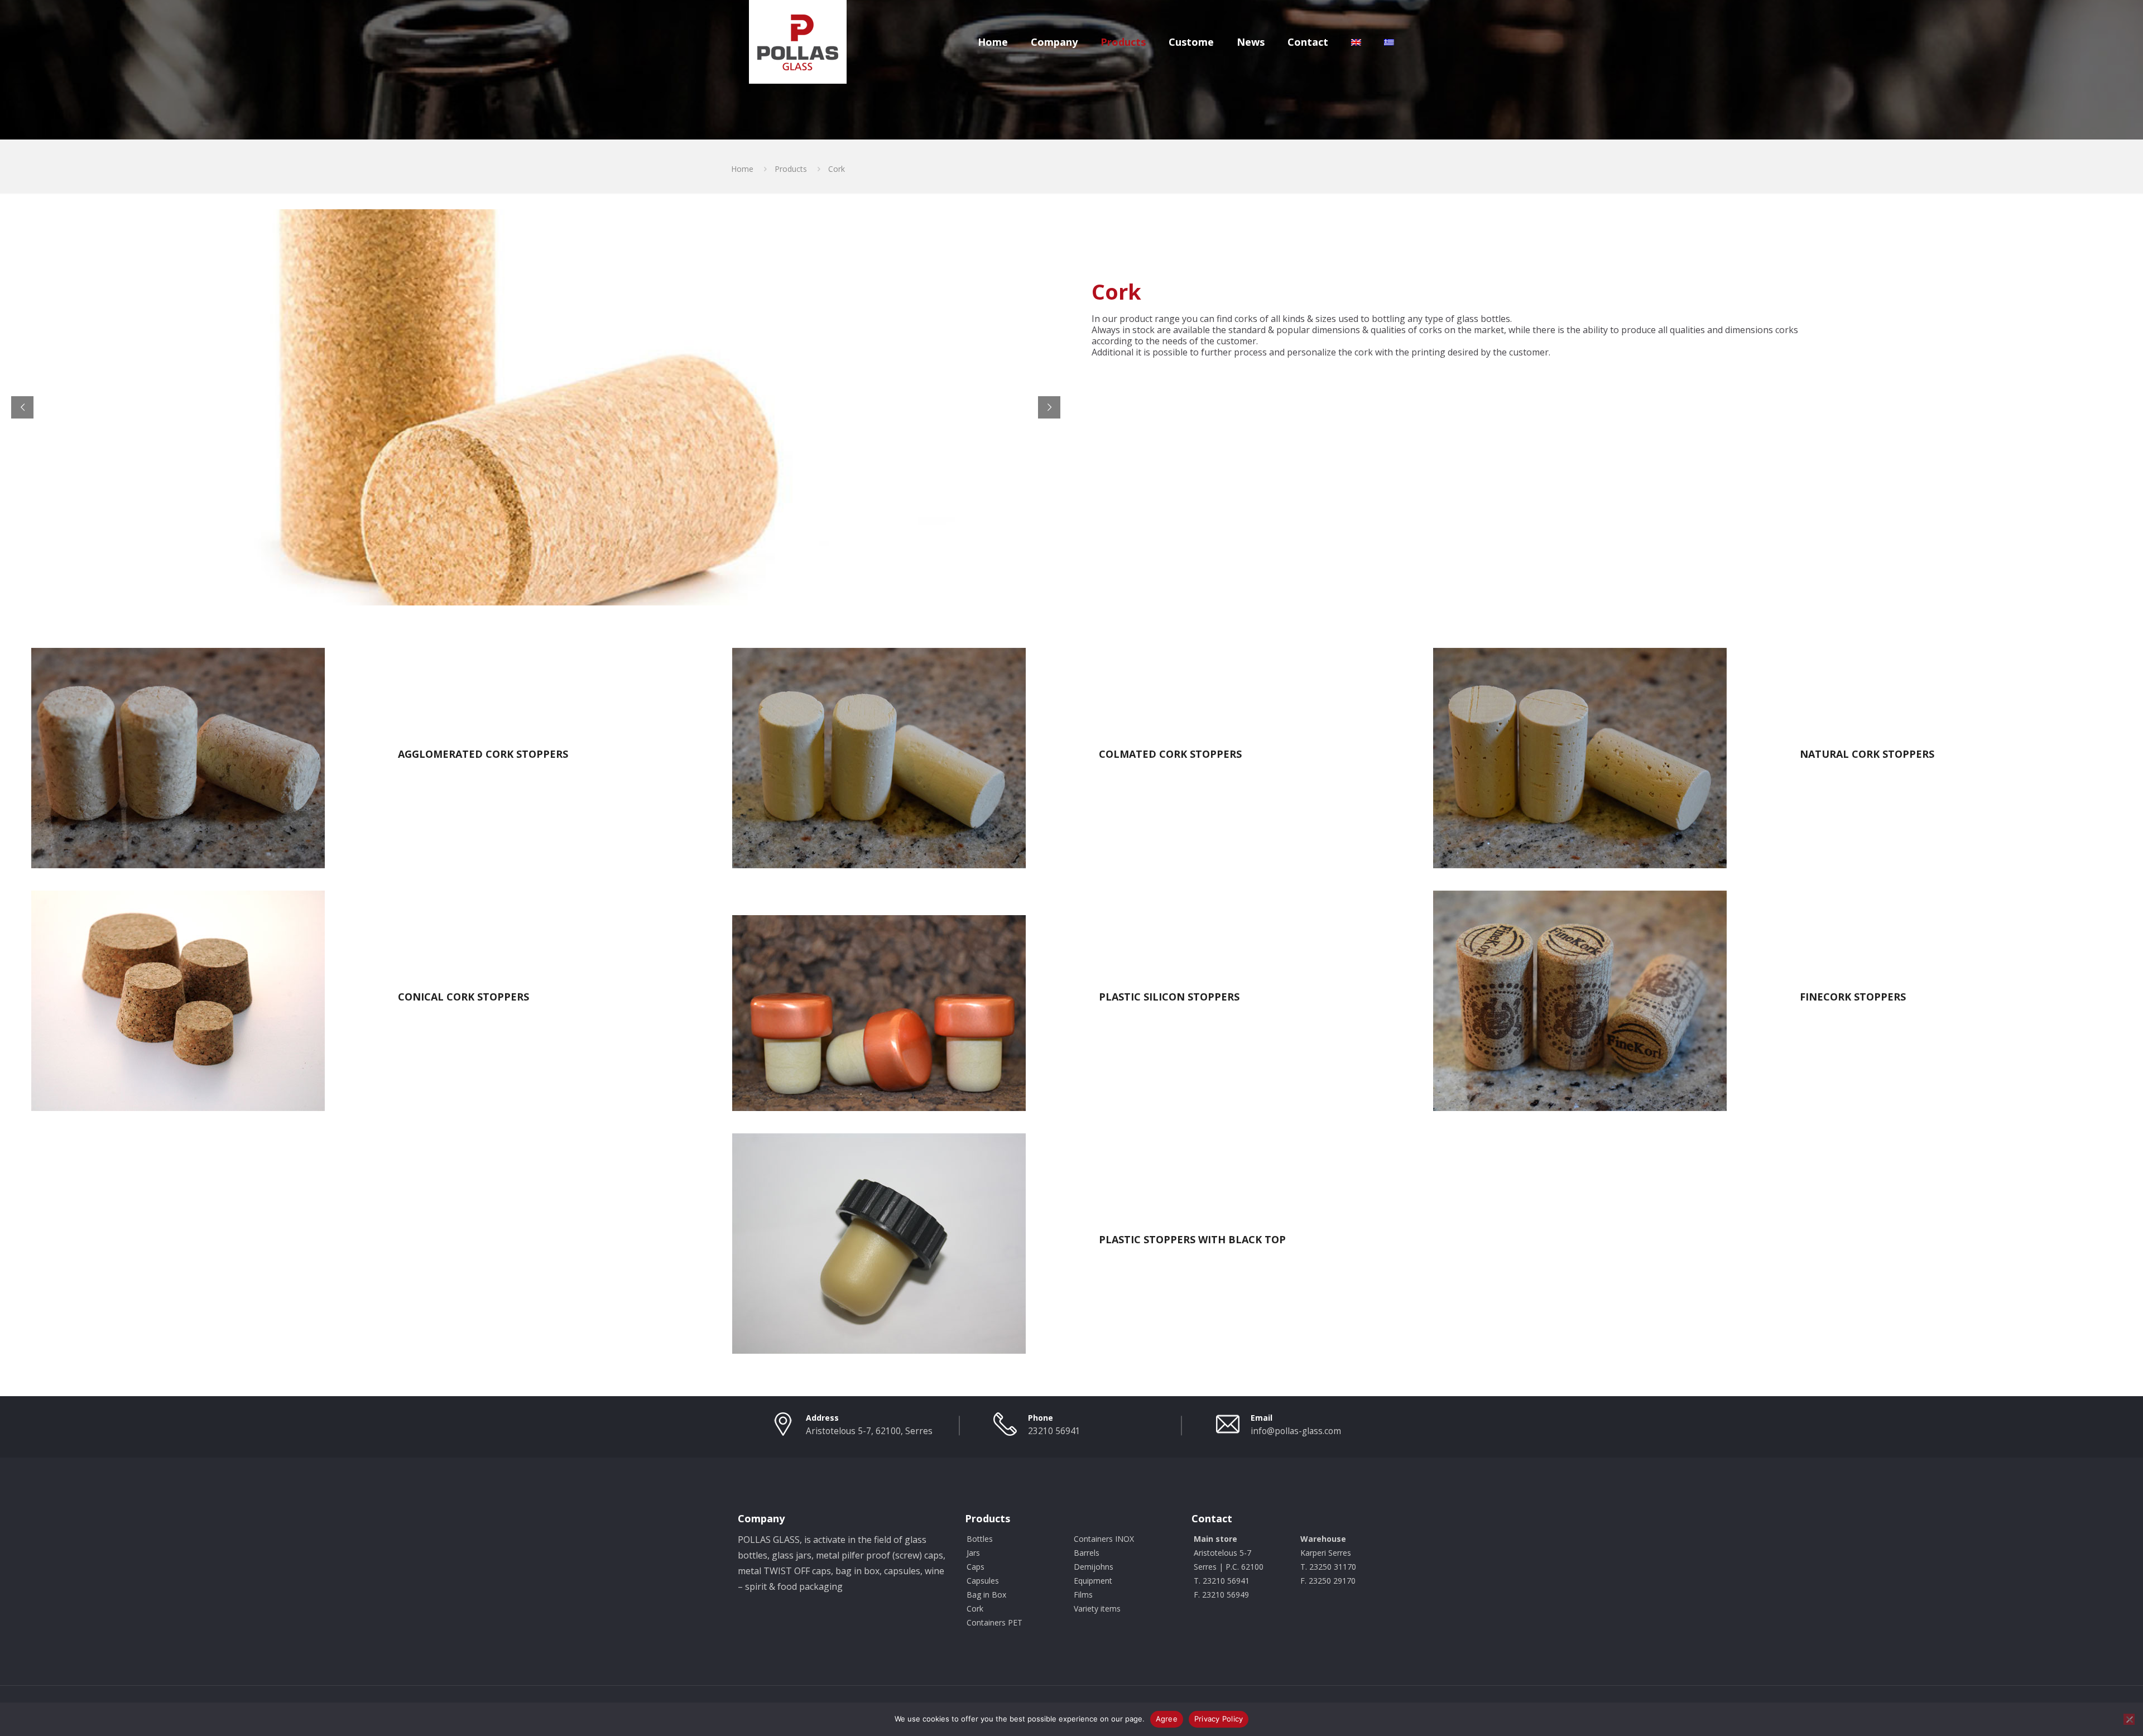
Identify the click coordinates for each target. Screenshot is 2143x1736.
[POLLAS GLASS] (798, 42)
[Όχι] (2129, 1719)
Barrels (1087, 1553)
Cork (975, 1608)
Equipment (1093, 1581)
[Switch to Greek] (1389, 31)
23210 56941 (1054, 1431)
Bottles (980, 1539)
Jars (973, 1553)
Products (791, 169)
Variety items (1097, 1608)
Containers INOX (1104, 1539)
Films (1083, 1595)
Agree (1167, 1719)
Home (742, 169)
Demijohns (1094, 1567)
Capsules (983, 1581)
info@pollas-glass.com (1296, 1431)
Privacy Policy (1219, 1719)
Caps (976, 1567)
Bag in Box (986, 1595)
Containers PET (994, 1622)
